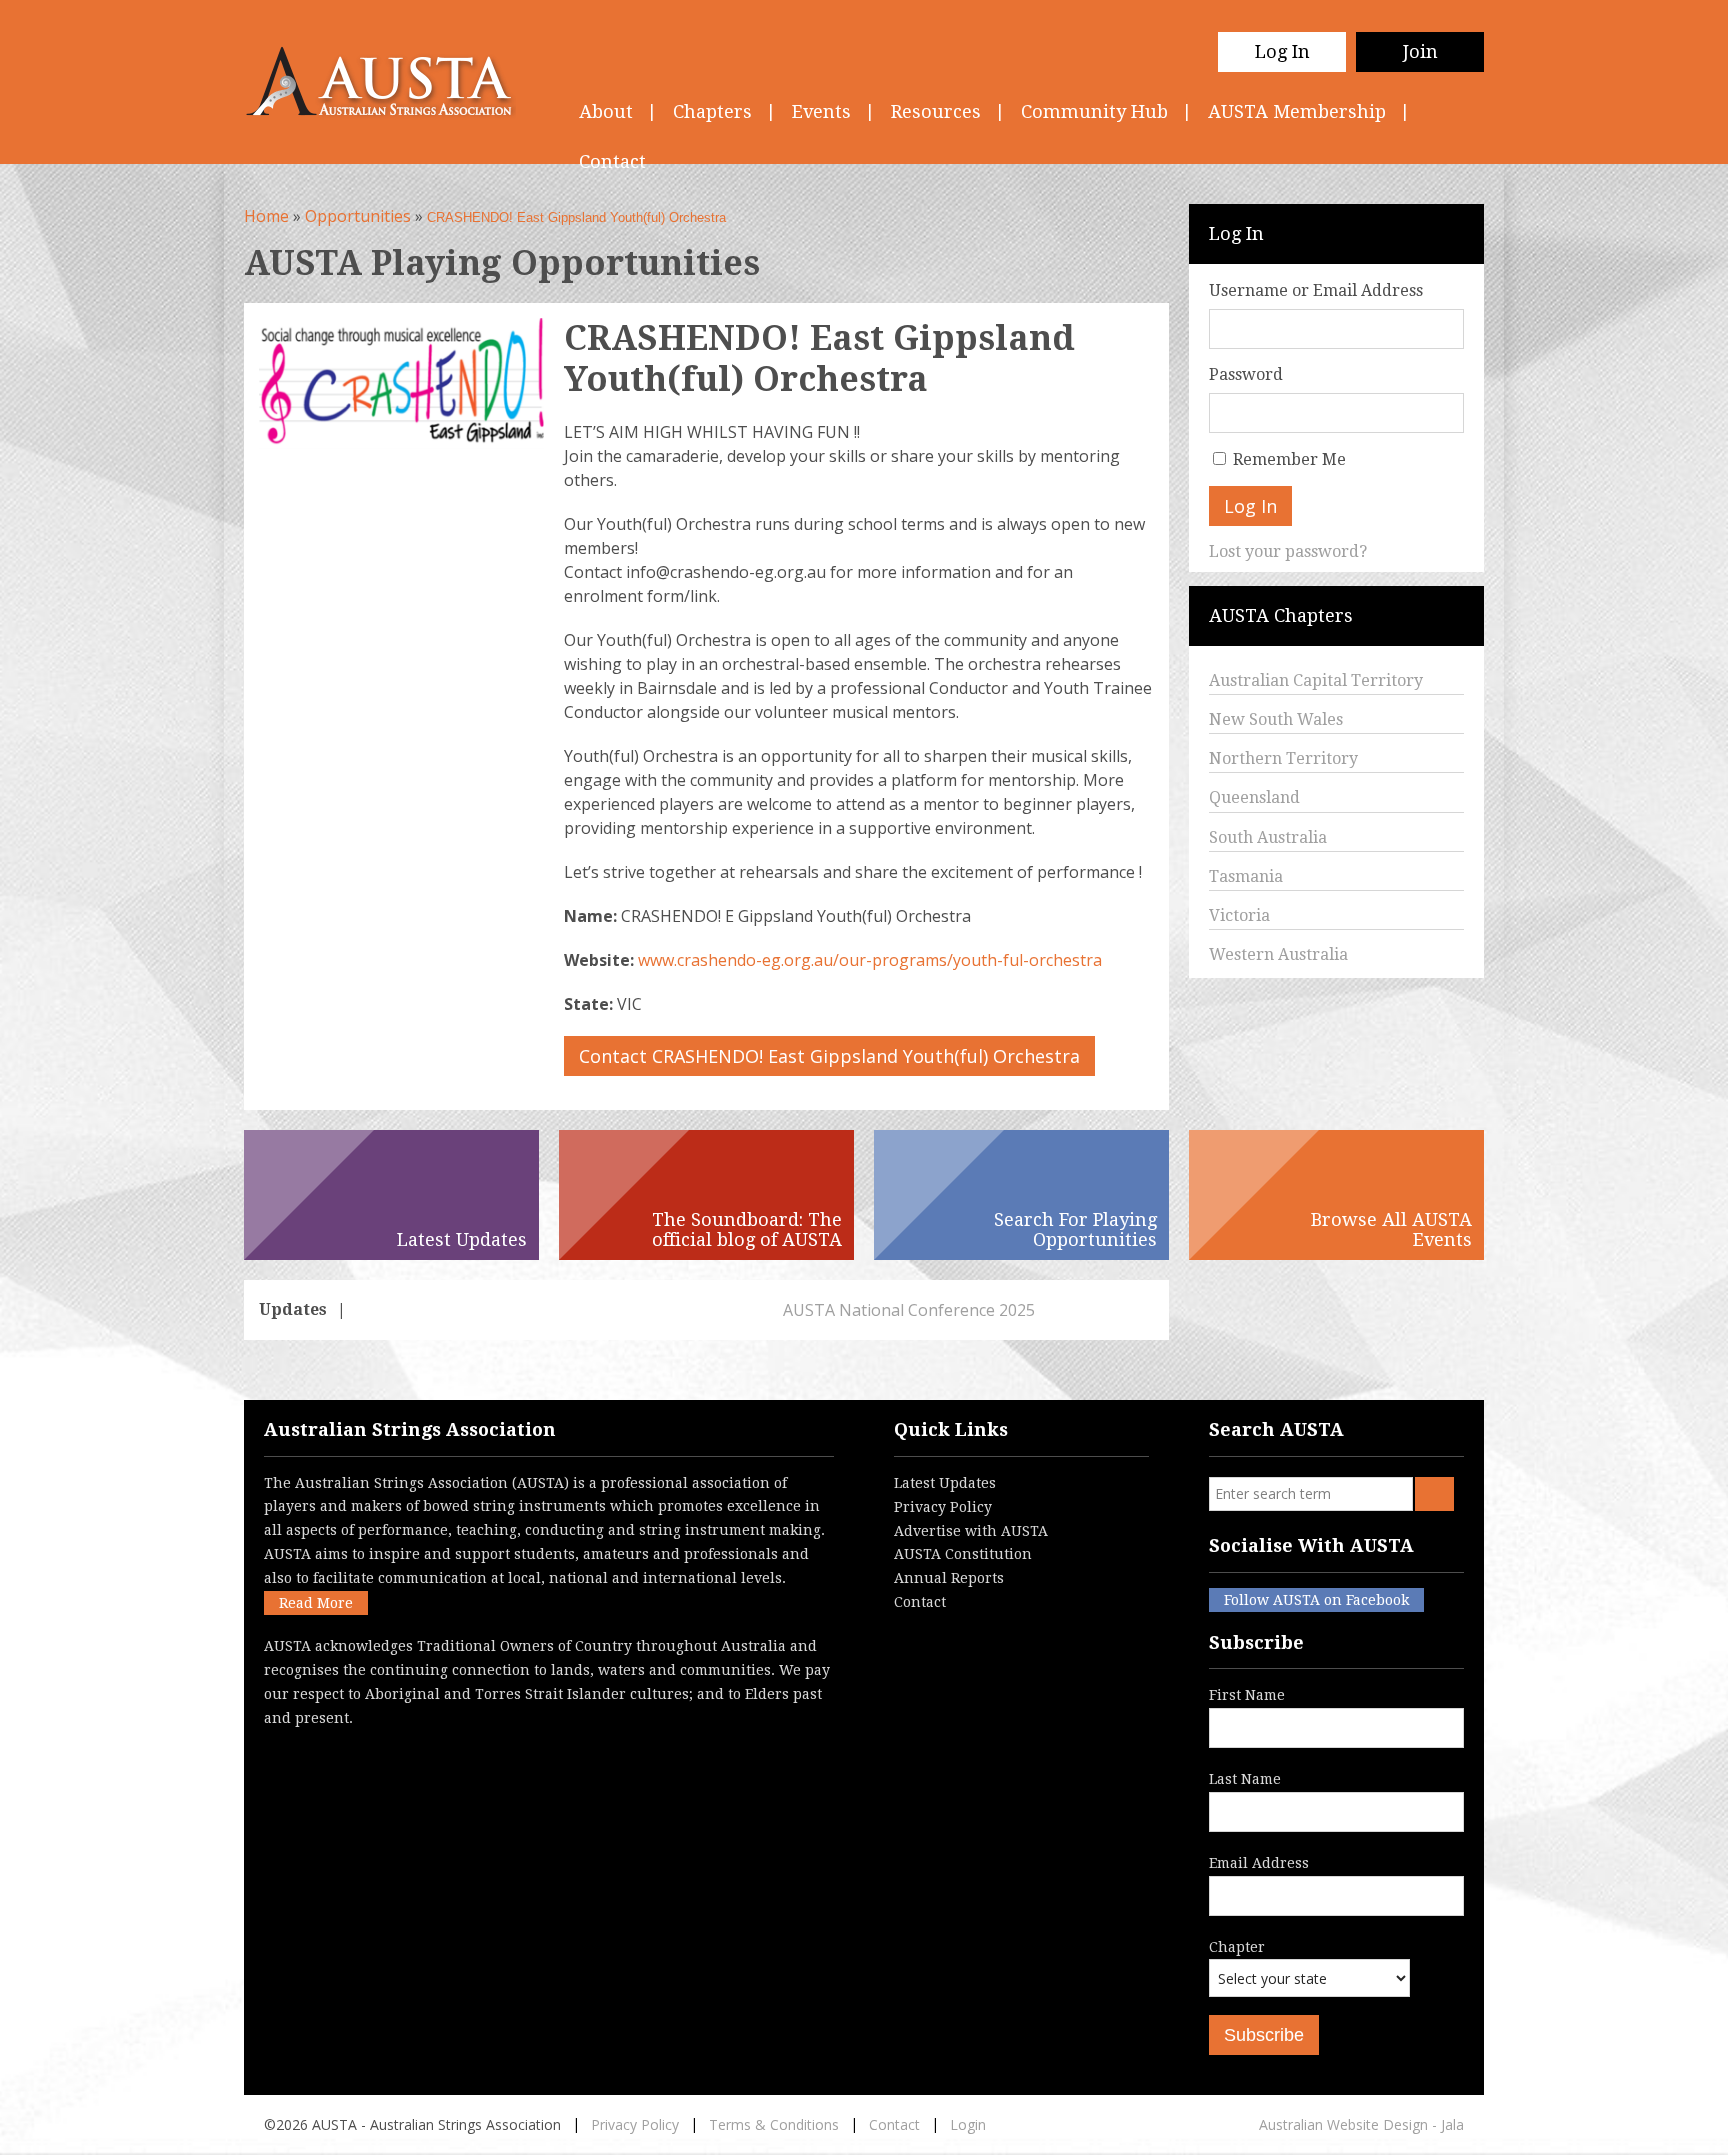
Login (968, 2124)
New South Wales (1276, 719)
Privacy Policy (943, 1507)
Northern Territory (1283, 758)
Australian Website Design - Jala (1361, 2124)
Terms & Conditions (774, 2124)
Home (266, 216)
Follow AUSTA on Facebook (1316, 1600)
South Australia (1268, 837)
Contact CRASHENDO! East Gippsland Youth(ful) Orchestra (829, 1056)
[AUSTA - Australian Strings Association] (391, 82)
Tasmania (1246, 876)
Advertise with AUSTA (971, 1531)
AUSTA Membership (1297, 111)
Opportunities (358, 216)
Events (821, 111)
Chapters (712, 111)
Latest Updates (945, 1483)
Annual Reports (949, 1578)
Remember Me (1289, 459)
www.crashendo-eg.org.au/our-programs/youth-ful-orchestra (870, 960)
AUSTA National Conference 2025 (485, 1310)
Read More (316, 1603)
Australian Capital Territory (1316, 680)
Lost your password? (1288, 551)
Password (1246, 374)
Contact (920, 1602)
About (606, 111)
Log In (1282, 51)
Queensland (1254, 797)
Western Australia (1278, 954)
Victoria (1239, 915)
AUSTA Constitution (963, 1554)
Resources (936, 111)
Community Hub (1094, 111)
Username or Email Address (1316, 290)
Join (1420, 51)
